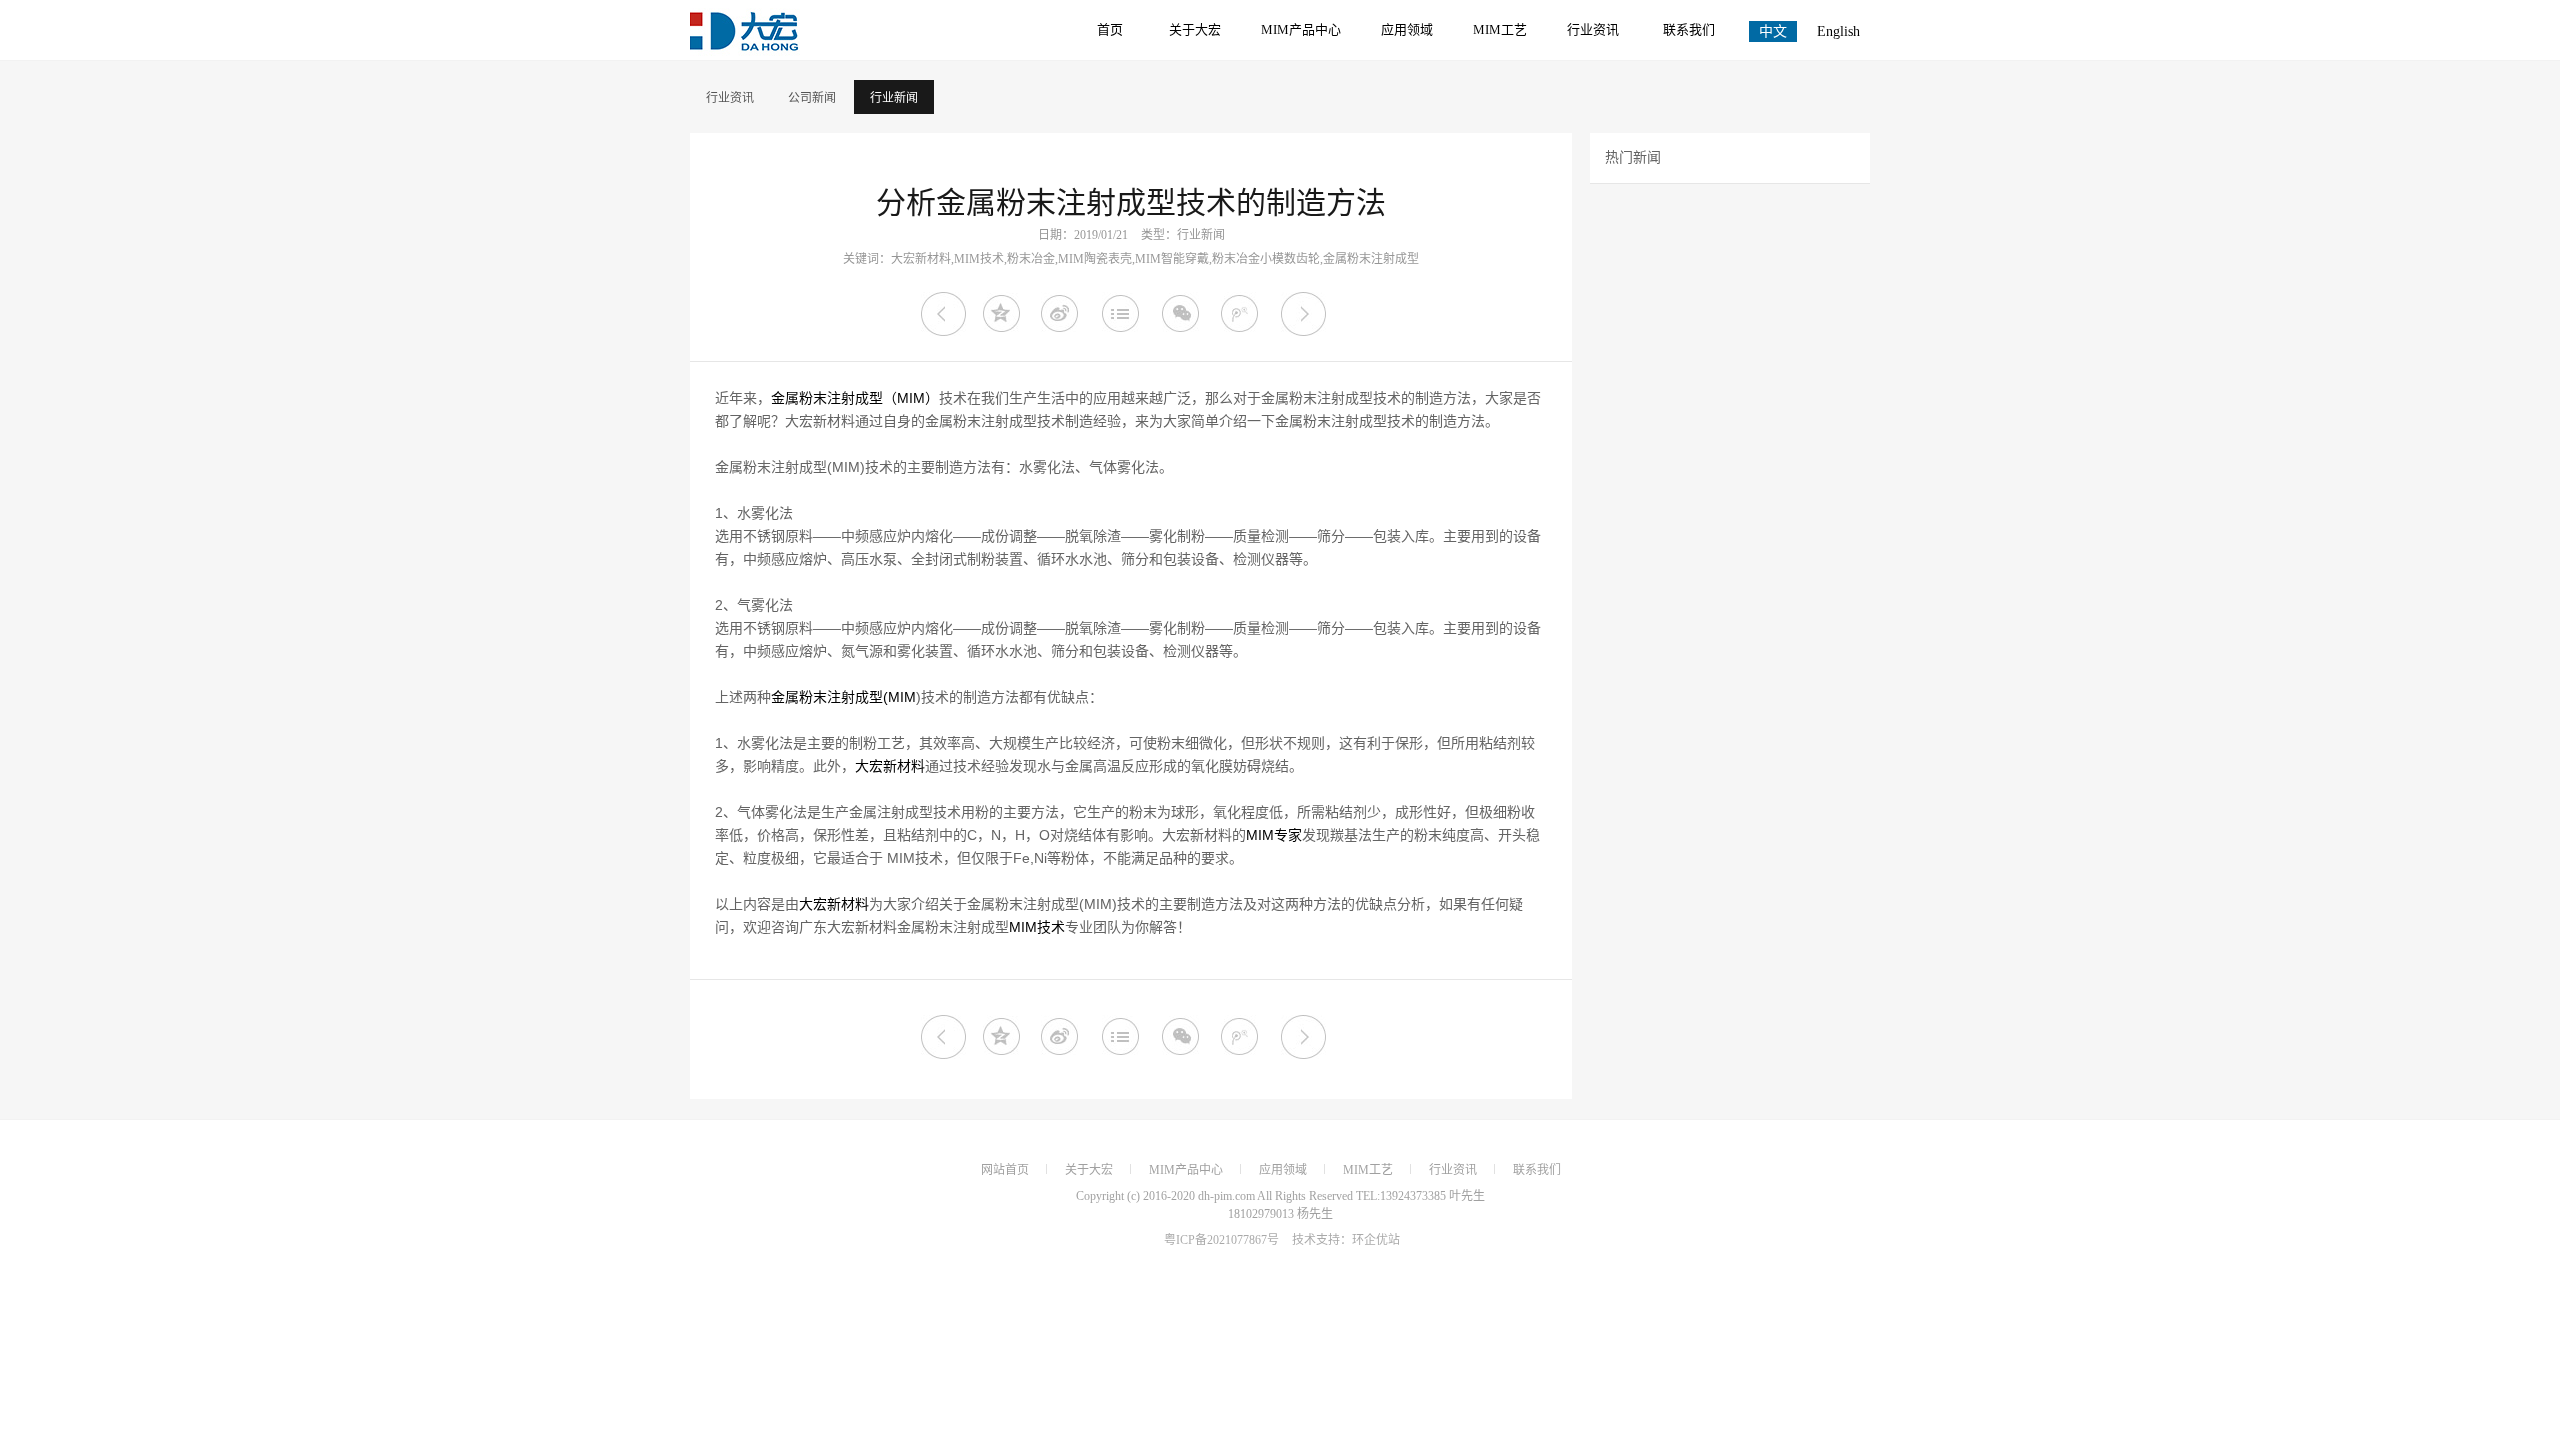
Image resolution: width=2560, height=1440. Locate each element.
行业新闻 (894, 98)
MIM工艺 (1500, 29)
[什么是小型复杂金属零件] (943, 314)
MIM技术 (1037, 927)
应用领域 (1407, 29)
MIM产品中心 (1301, 29)
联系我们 (1689, 29)
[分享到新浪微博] (1063, 314)
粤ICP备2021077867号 (1221, 1240)
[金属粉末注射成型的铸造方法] (1303, 314)
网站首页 (1005, 1170)
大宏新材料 (890, 766)
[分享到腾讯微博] (1243, 314)
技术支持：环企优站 (1346, 1240)
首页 (1110, 29)
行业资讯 (1593, 29)
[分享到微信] (1183, 314)
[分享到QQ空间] (1003, 314)
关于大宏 (1195, 29)
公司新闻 (812, 98)
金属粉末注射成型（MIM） (855, 398)
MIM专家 (1274, 835)
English (1838, 31)
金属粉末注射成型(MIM (843, 697)
